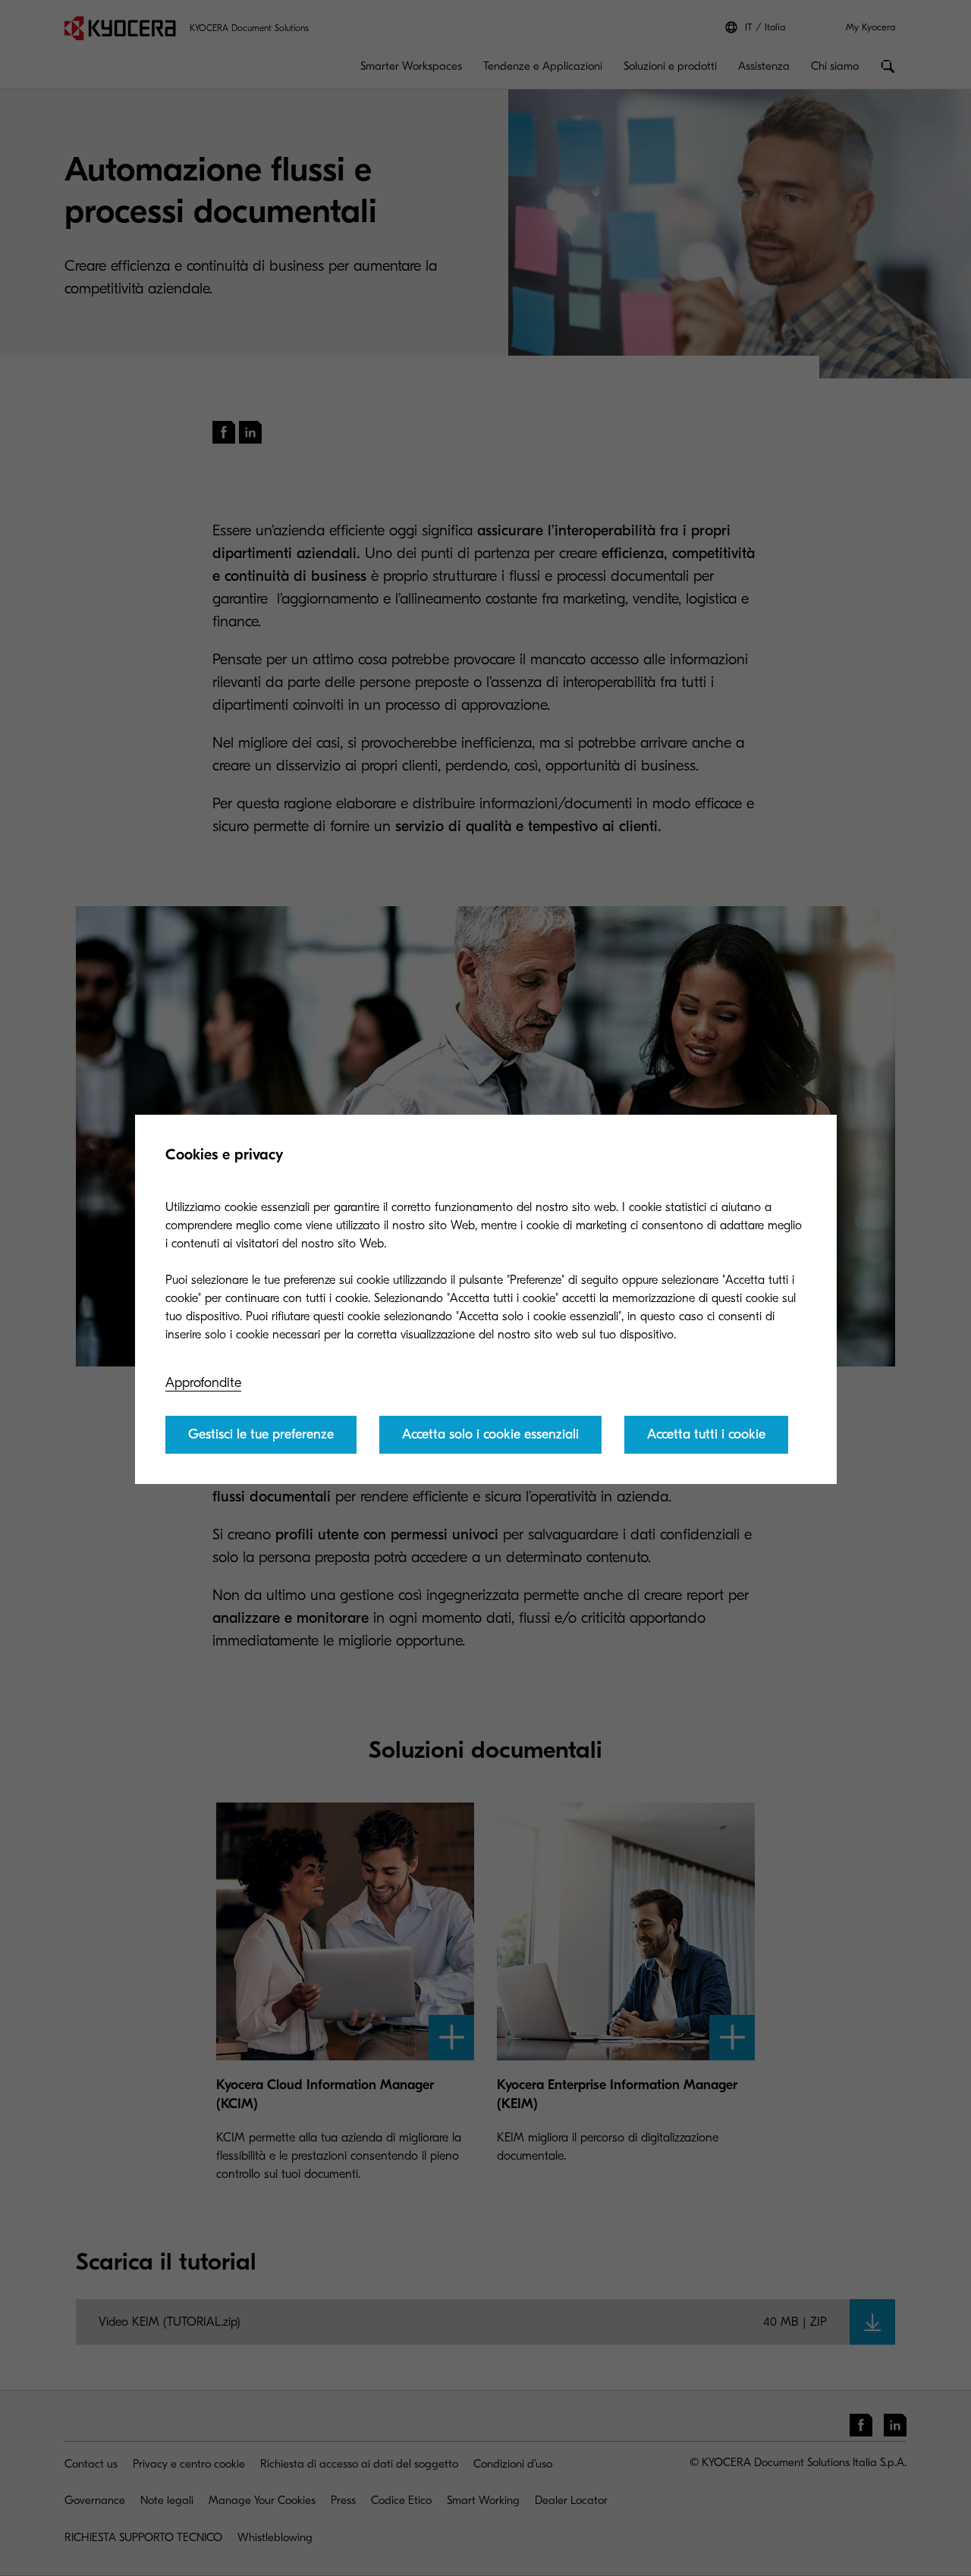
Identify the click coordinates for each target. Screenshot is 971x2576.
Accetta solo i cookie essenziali (490, 1434)
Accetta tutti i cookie (706, 1434)
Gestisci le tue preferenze (261, 1434)
